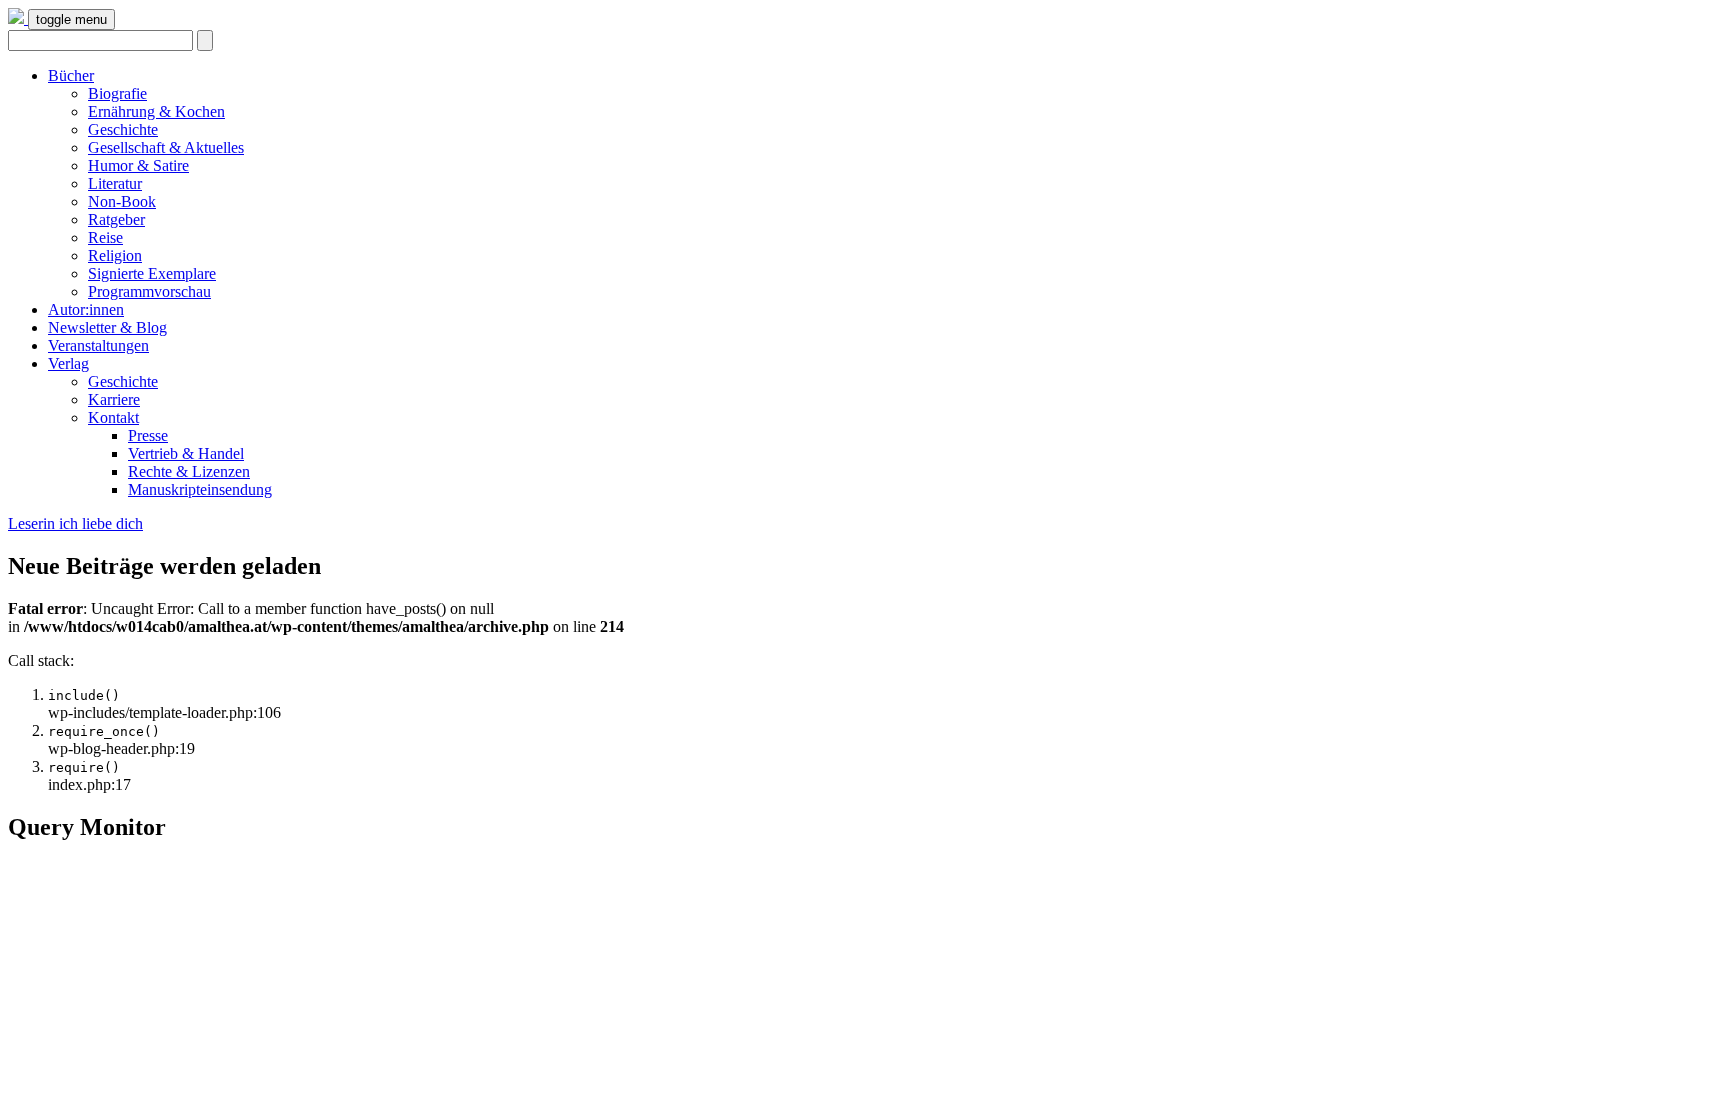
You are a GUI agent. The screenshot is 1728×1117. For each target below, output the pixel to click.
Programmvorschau (149, 291)
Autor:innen (86, 309)
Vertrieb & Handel (186, 453)
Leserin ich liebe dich (75, 523)
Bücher (71, 75)
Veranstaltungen (98, 345)
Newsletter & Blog (107, 327)
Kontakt (113, 417)
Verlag (68, 363)
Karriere (114, 399)
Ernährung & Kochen (156, 111)
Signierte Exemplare (152, 273)
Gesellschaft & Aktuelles (166, 147)
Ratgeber (116, 219)
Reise (105, 237)
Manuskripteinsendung (200, 489)
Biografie (117, 93)
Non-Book (122, 201)
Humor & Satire (138, 165)
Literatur (115, 183)
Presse (148, 435)
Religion (115, 255)
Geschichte (123, 129)
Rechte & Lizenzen (189, 471)
